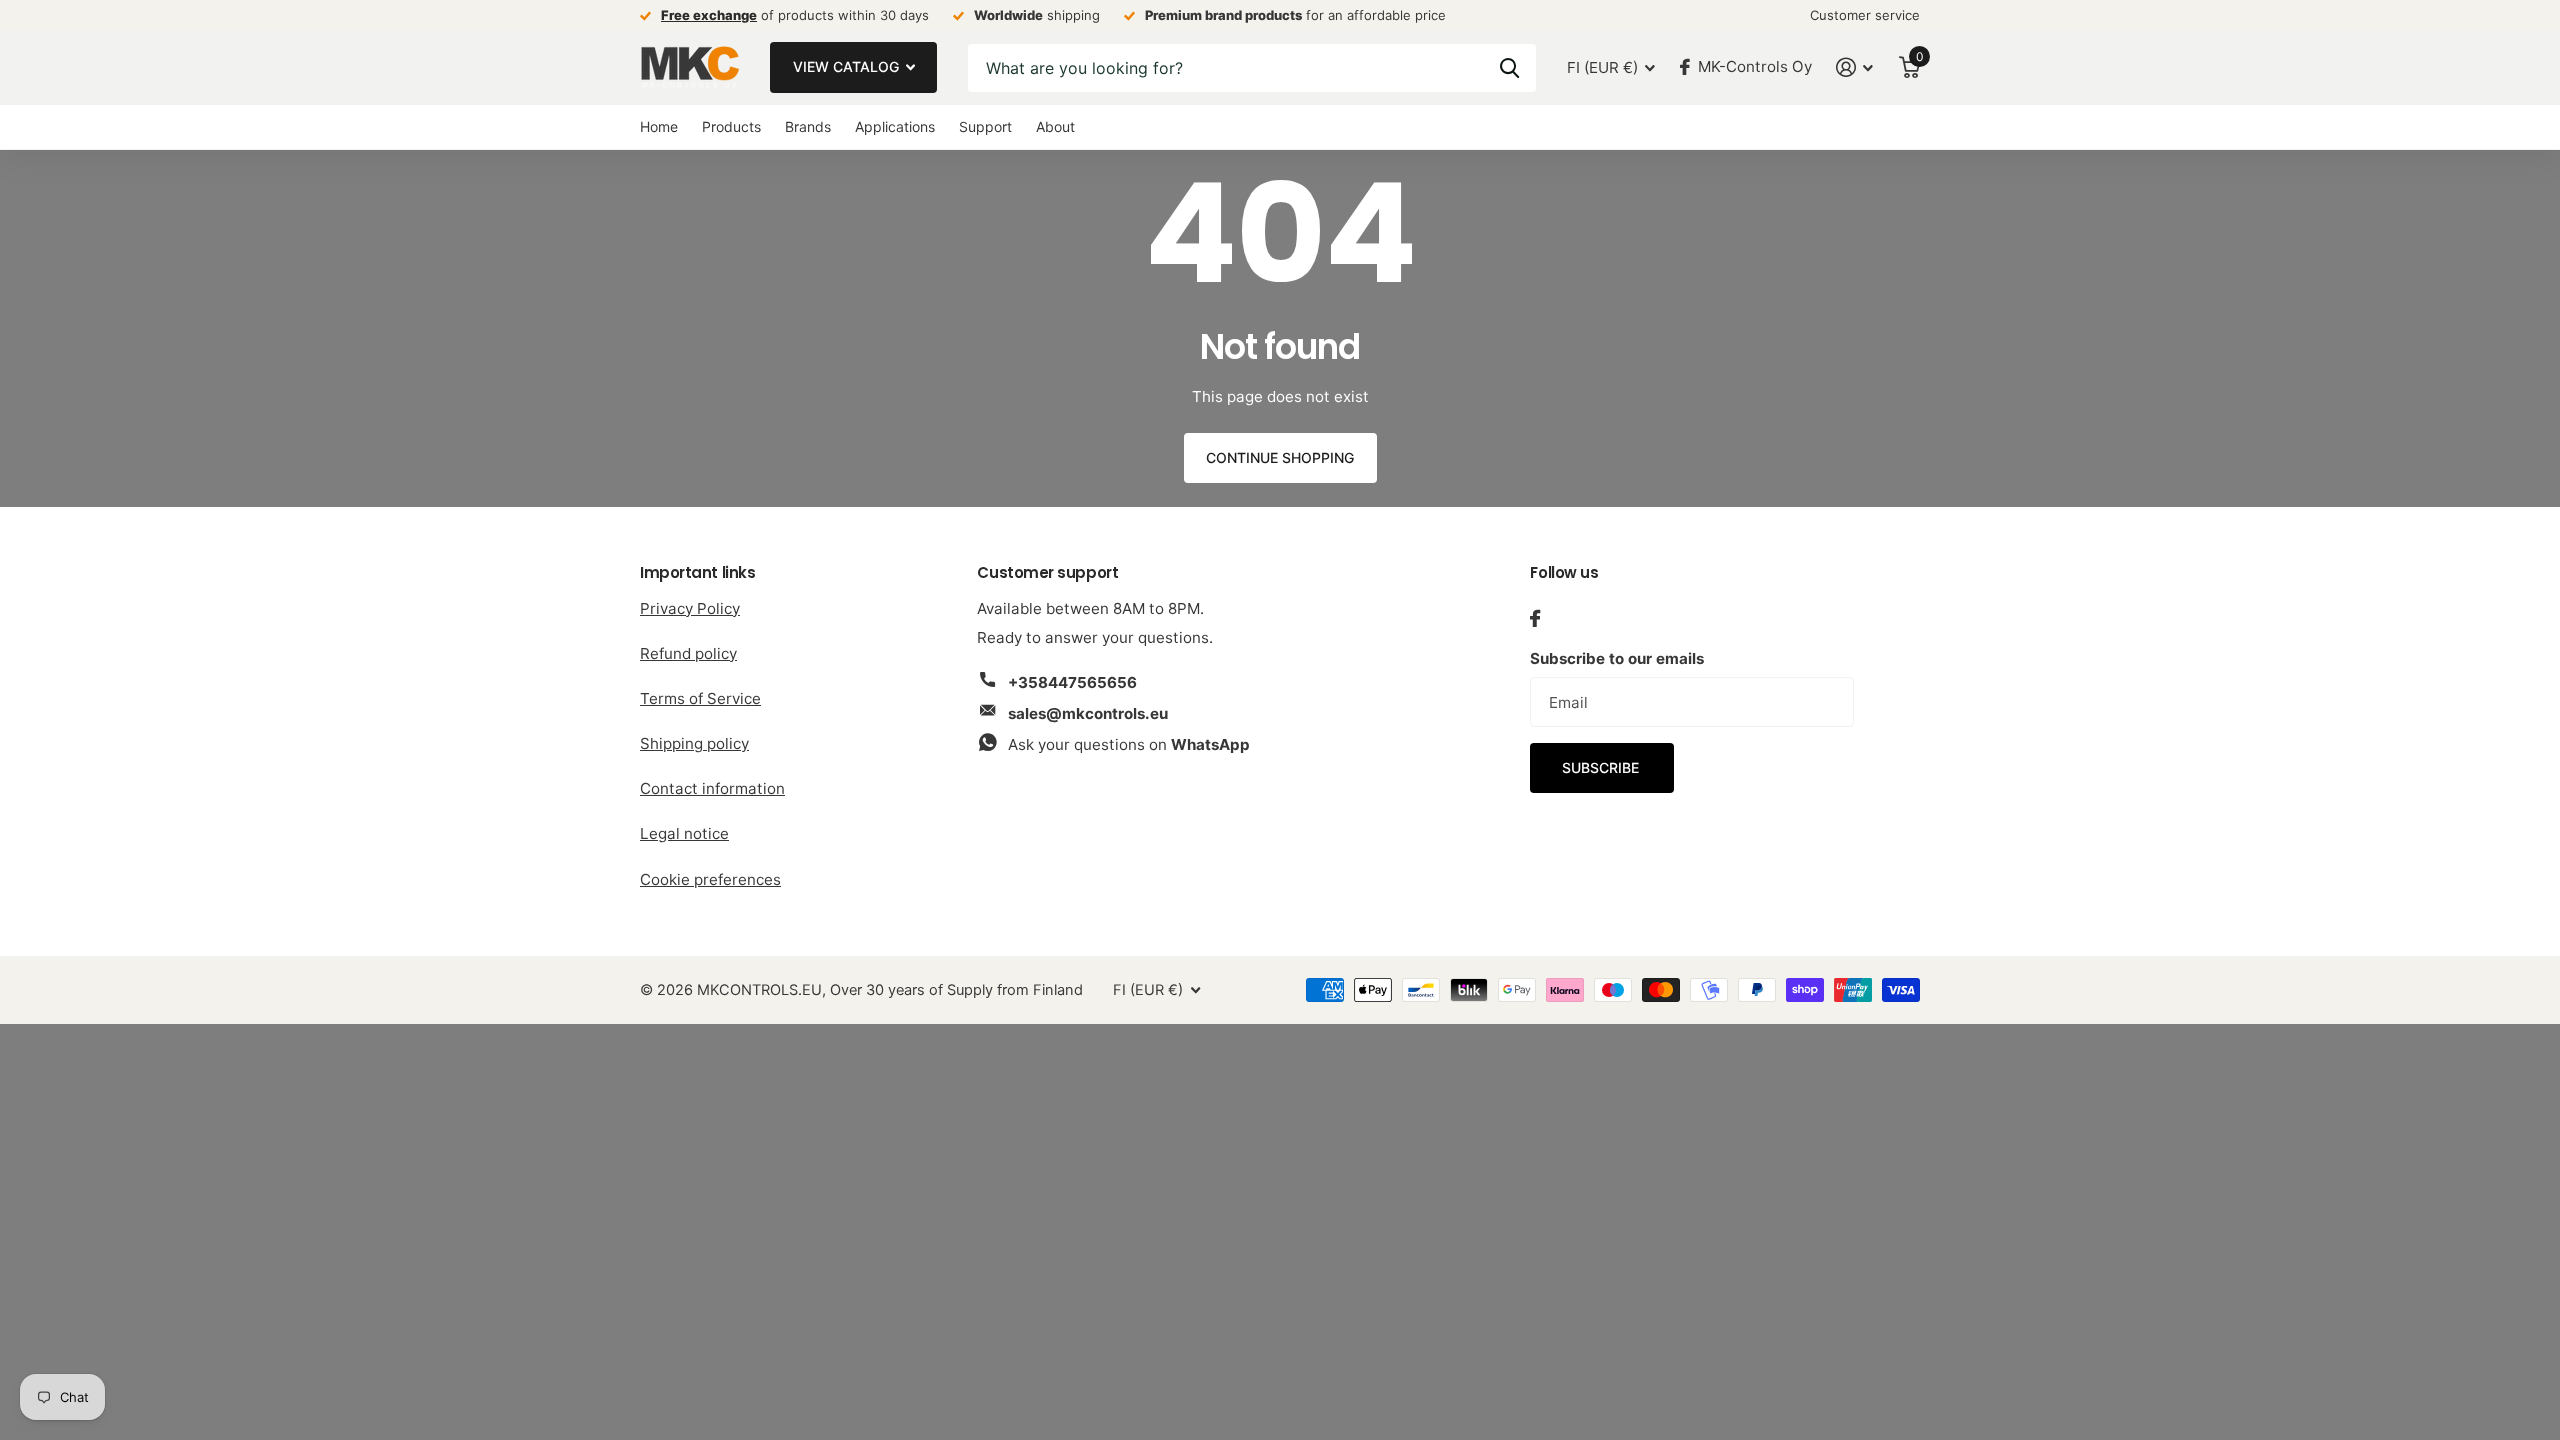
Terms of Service (700, 698)
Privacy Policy (690, 608)
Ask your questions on (1129, 744)
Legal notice (684, 833)
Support (985, 126)
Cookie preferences (710, 879)
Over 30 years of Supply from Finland (956, 990)
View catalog (848, 66)
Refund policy (688, 653)
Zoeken (1509, 68)
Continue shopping (1280, 457)
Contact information (712, 788)
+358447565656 (1072, 682)
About (1055, 126)
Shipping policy (694, 743)
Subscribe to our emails (1617, 658)
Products (731, 126)
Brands (808, 126)
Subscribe (1602, 767)
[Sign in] (1855, 67)
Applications (895, 126)
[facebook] (1535, 618)
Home (659, 126)
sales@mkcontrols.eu (1088, 713)
